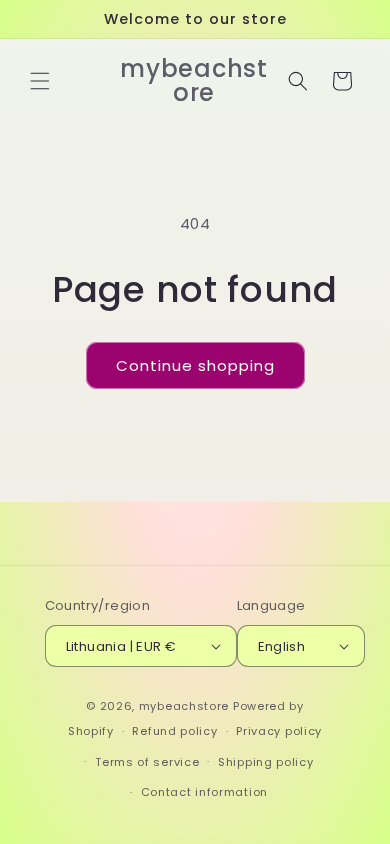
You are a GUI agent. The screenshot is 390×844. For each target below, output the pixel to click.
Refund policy (174, 731)
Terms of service (147, 762)
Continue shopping (195, 365)
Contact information (204, 792)
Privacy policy (279, 731)
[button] (40, 81)
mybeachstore (184, 706)
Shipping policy (266, 762)
